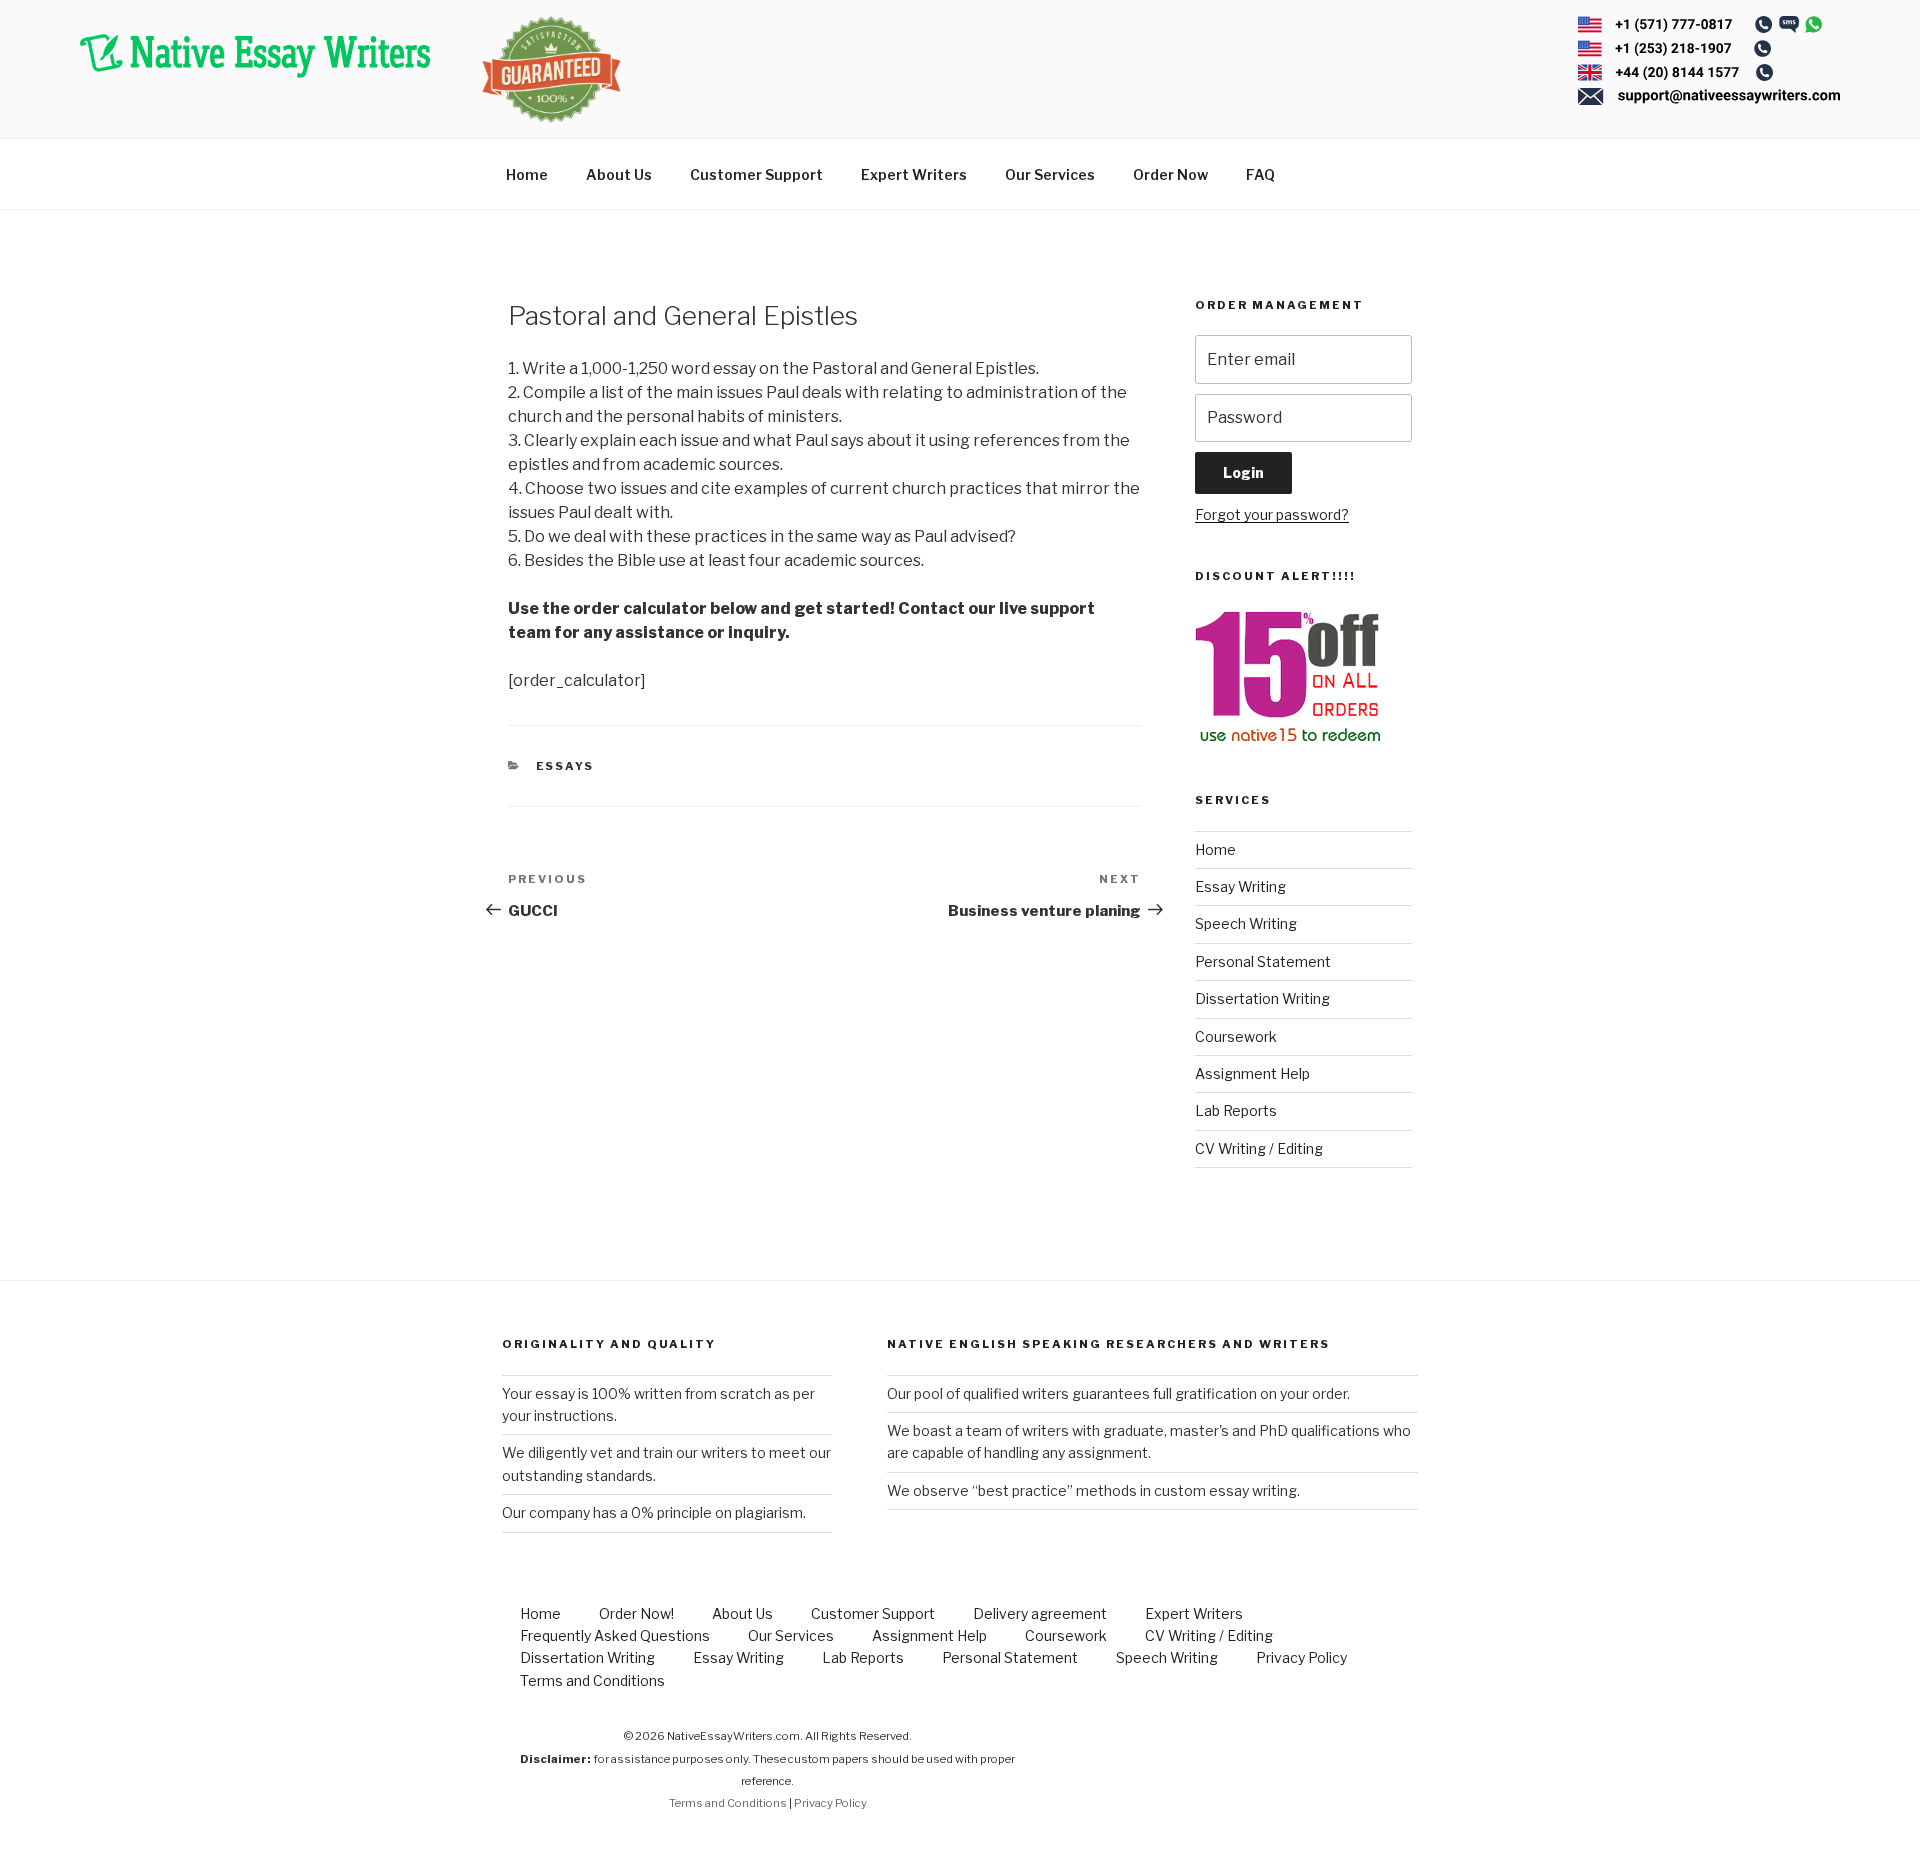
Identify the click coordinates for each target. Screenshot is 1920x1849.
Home (527, 174)
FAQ (1260, 174)
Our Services (1050, 174)
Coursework (1236, 1036)
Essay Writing (1240, 886)
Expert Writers (914, 174)
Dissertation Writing (1262, 998)
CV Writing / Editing (1259, 1148)
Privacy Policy (1301, 1657)
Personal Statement (1263, 961)
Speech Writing (1246, 923)
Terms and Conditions (592, 1680)
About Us (619, 174)
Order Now (1170, 174)
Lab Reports (1236, 1110)
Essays (565, 766)
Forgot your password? (1272, 514)
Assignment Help (1252, 1073)
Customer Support (756, 174)
